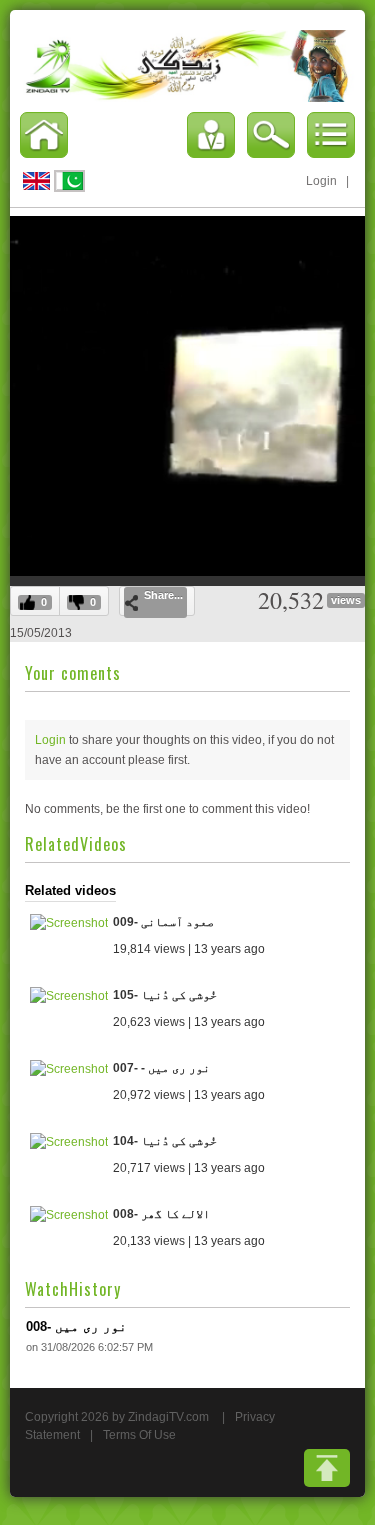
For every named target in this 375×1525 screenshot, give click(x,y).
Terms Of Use (139, 1435)
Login (321, 181)
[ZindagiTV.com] (187, 65)
